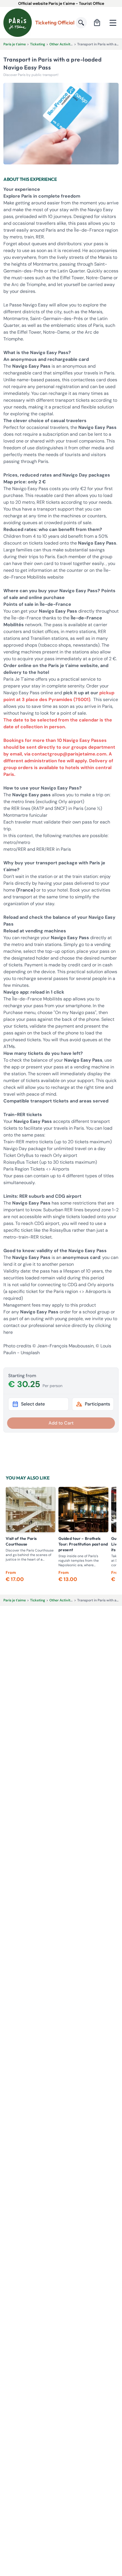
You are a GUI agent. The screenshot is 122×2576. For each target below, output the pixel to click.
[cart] (97, 23)
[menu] (113, 23)
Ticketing (38, 44)
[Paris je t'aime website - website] (18, 23)
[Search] (81, 23)
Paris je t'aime (15, 44)
